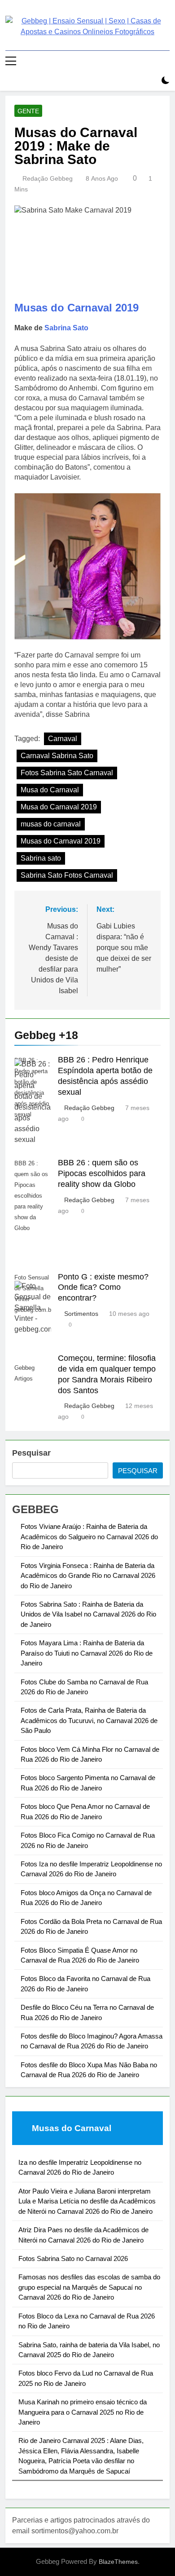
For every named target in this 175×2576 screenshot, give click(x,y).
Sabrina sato (41, 858)
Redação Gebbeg (48, 178)
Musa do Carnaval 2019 (59, 807)
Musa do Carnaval (50, 790)
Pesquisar (31, 1453)
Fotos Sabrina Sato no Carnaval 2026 (73, 2258)
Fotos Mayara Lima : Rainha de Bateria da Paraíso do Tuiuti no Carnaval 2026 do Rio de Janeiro (87, 1653)
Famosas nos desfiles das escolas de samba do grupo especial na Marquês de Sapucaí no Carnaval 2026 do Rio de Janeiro (89, 2287)
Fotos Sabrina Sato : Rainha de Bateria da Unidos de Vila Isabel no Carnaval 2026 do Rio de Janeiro (88, 1614)
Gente (28, 111)
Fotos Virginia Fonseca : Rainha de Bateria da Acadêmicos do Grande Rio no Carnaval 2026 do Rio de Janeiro (88, 1576)
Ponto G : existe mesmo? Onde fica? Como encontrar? (103, 1288)
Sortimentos (81, 1314)
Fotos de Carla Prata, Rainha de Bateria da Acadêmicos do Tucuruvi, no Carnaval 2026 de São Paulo (89, 1720)
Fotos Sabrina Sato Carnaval (67, 773)
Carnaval (63, 739)
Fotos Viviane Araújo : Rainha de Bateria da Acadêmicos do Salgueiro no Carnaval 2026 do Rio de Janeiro (89, 1537)
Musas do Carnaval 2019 (77, 308)
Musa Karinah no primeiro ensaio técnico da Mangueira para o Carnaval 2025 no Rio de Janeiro (83, 2412)
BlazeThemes (118, 2562)
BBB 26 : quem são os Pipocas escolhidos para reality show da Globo (102, 1173)
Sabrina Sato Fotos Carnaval (67, 875)
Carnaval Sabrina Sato (57, 756)
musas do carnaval (51, 824)
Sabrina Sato (66, 328)
